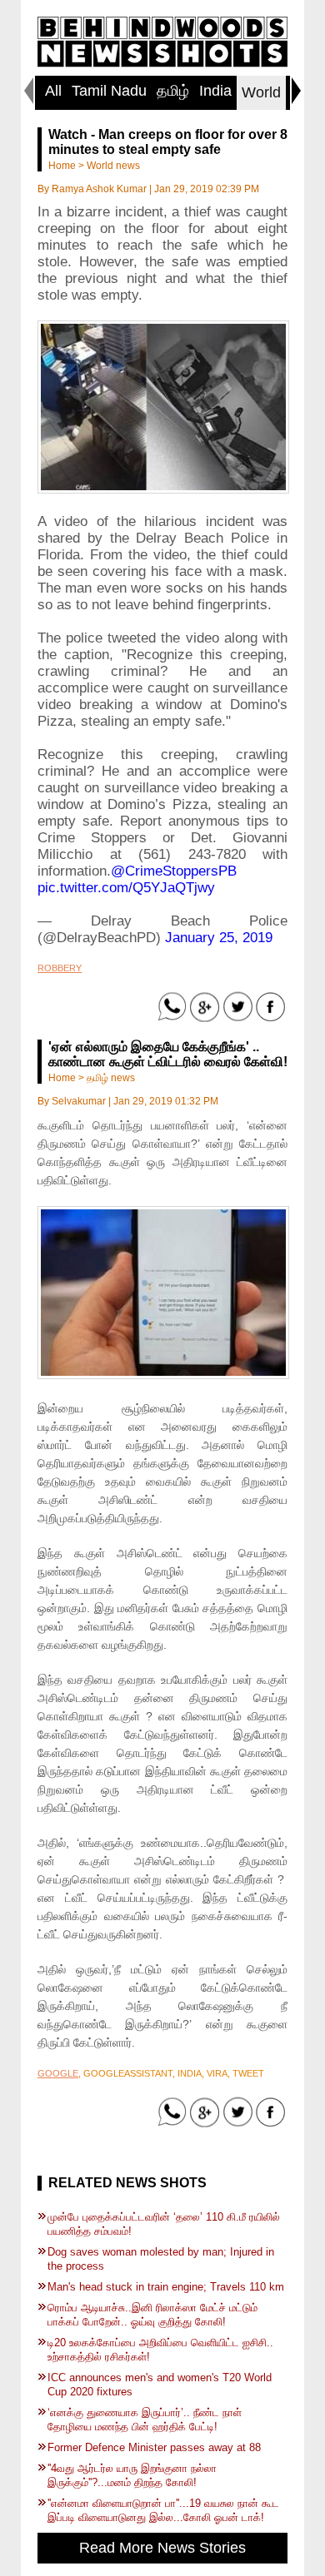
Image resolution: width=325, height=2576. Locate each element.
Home (62, 166)
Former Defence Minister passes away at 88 (154, 2447)
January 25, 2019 (219, 938)
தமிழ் (173, 91)
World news (113, 166)
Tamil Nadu (109, 91)
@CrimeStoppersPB (174, 871)
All (53, 91)
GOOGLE (58, 2073)
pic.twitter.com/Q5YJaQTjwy (126, 888)
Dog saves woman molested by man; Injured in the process (161, 2259)
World (261, 92)
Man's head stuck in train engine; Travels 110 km (166, 2287)
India (215, 91)
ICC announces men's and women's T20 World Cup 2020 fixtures (160, 2385)
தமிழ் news (111, 1078)
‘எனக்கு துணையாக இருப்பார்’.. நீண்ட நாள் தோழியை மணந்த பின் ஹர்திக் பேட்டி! (145, 2420)
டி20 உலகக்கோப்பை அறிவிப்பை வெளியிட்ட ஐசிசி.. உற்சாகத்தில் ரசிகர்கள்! (160, 2350)
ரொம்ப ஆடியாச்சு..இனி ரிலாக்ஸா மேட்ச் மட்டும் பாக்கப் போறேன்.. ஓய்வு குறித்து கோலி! (152, 2315)
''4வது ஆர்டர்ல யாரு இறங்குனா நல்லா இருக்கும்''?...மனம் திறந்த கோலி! (132, 2475)
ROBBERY (60, 968)
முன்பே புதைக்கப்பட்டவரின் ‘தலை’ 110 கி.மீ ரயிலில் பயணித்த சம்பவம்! (164, 2224)
